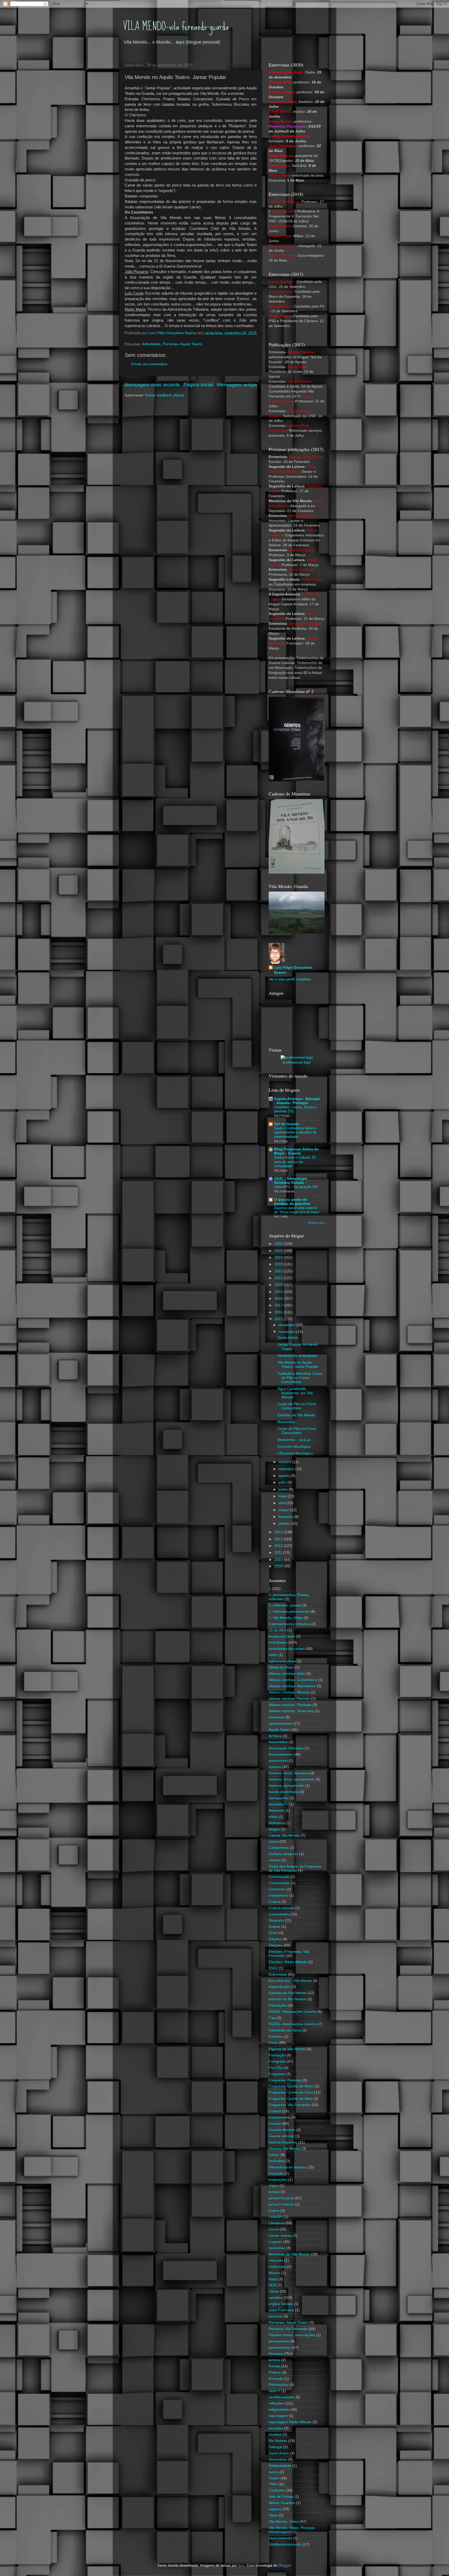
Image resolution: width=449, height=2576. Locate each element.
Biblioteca (277, 1823)
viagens (275, 2509)
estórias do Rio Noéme (288, 1999)
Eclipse (275, 1927)
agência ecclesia (282, 1661)
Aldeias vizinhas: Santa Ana (291, 1711)
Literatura (277, 2223)
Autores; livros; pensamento (292, 1779)
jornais (274, 2192)
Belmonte (276, 1811)
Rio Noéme (278, 2441)
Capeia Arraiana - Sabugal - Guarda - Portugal (297, 1101)
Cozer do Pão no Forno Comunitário (297, 1406)
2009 (279, 1566)
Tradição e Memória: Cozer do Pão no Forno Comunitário (300, 1378)
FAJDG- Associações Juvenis (293, 2024)
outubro (285, 1462)
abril (283, 1503)
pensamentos (280, 2348)
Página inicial (198, 385)
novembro (287, 1332)
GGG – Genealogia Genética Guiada (291, 1181)
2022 (279, 1271)
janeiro (285, 1523)
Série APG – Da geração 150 (296, 1187)
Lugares (275, 2242)
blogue (274, 1829)
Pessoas (276, 2354)
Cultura (275, 1902)
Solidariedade (280, 2466)
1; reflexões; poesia (285, 1605)
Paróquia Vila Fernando (288, 2329)
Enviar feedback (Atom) (165, 395)
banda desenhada (284, 1792)
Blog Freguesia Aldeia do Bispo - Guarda (296, 1151)
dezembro (287, 1325)
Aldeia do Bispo (281, 1667)
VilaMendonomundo (285, 2544)
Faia (272, 2018)
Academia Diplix (282, 1636)
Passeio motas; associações (292, 2335)
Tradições (277, 2490)
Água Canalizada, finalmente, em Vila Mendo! (295, 1393)
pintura (274, 2360)
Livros (274, 2229)
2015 (279, 1319)
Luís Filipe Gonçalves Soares (293, 970)
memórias (277, 2248)
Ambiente (276, 1717)
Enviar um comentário (149, 364)
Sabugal (275, 2447)
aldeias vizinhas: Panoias (289, 1699)
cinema (275, 1860)
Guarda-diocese (282, 2130)
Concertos (277, 1889)
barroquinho (279, 1798)
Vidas (273, 2515)
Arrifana (275, 1736)
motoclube (277, 2267)
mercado (276, 2260)
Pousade (276, 2379)
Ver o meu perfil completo (290, 979)
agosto (285, 1476)
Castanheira (279, 1848)
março (284, 1510)
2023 (279, 1264)
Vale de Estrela (281, 2497)
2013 (279, 1539)
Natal (273, 2279)
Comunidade (279, 1883)
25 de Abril (277, 1630)
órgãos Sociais (281, 2304)
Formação (277, 2055)
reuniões (276, 2428)
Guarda (275, 2124)
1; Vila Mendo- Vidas (286, 1618)
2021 (279, 1278)
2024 (279, 1257)
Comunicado (279, 1877)
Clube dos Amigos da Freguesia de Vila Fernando (295, 1868)
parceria (275, 2316)
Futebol (275, 2111)
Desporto (276, 1920)
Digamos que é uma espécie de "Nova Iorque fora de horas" (297, 1210)
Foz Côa (276, 2068)
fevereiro (286, 1517)
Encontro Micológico (294, 1447)
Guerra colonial (281, 2136)
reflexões (276, 2403)
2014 (279, 1532)
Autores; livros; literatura (289, 1773)
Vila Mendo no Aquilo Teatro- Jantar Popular (298, 1365)
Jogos (274, 2186)
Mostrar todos (316, 1223)
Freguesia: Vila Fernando (290, 2105)
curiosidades (279, 1914)
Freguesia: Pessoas (285, 2080)
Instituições (278, 2180)
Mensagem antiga (237, 385)
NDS (272, 2285)
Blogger (285, 2565)
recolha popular (282, 2397)
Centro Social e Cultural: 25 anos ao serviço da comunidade (295, 1162)
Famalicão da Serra (285, 2030)
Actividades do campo (287, 1649)
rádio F (275, 2391)
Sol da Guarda (287, 1124)
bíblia (273, 1817)
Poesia (274, 2366)
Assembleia (278, 1742)
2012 (279, 1546)
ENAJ (273, 1968)
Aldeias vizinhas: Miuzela (289, 1692)
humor (274, 2155)
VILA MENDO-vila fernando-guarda (176, 26)
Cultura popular (281, 1908)
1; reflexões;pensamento (289, 1612)
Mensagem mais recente (152, 385)
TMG (273, 2484)
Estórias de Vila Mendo (296, 1415)
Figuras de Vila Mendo (287, 2049)
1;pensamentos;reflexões (289, 1624)
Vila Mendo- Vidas (284, 2522)
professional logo (297, 1062)
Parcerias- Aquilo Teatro (182, 344)
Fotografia (277, 2062)
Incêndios (277, 2161)
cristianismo (278, 1896)
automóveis (278, 1761)
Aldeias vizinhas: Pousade (290, 1705)
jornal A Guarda (281, 2198)
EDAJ (273, 1933)
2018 (279, 1299)
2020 (279, 1285)
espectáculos (279, 1987)
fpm (241, 2565)
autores (275, 1767)
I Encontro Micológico (295, 1453)
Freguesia (277, 2074)
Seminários (278, 2459)
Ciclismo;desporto (283, 1854)
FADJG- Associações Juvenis (293, 2012)
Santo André (288, 1338)
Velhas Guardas (282, 2503)
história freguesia (283, 2142)
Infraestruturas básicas (288, 2167)
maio (283, 1496)
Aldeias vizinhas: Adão (287, 1674)
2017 (279, 1305)
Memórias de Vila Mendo (289, 2254)
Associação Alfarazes (286, 1748)
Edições (275, 1939)
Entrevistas (278, 1974)
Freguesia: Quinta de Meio (291, 2099)
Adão (273, 1655)
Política (275, 2372)
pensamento (279, 2341)
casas (273, 1841)
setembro (287, 1469)
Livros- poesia (280, 2236)
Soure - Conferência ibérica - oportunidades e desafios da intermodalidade (296, 1132)
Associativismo (281, 1754)
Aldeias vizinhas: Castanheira (293, 1680)
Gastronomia (279, 2117)
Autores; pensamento (286, 1786)
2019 (279, 1292)
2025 (279, 1251)
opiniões (276, 2298)
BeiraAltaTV (278, 1804)
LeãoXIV (276, 2217)
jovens (274, 2211)
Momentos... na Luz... (295, 1440)
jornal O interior (281, 2204)
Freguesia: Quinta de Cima (291, 2092)
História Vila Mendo (285, 2149)
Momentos (286, 1422)
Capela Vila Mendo (284, 1835)
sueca (274, 2472)
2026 (279, 1244)
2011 (279, 1553)
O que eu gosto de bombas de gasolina (292, 1202)
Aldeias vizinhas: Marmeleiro (292, 1686)
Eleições (276, 1945)
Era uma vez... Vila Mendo (290, 1981)
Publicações (279, 2385)
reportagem (278, 2416)
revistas (275, 2435)
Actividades (151, 344)
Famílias (276, 2037)
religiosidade (279, 2410)
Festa (273, 2043)
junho (284, 1489)
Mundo (274, 2273)
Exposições (278, 2005)
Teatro (274, 2478)
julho (283, 1482)
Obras (274, 2291)
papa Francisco (281, 2310)
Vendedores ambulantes (298, 1356)
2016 (279, 1312)
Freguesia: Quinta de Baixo (291, 2086)
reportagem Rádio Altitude (290, 2422)
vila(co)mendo (280, 2538)
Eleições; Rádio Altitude (288, 1962)
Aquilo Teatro (280, 1730)
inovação (276, 2173)
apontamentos (280, 1724)
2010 (279, 1560)
